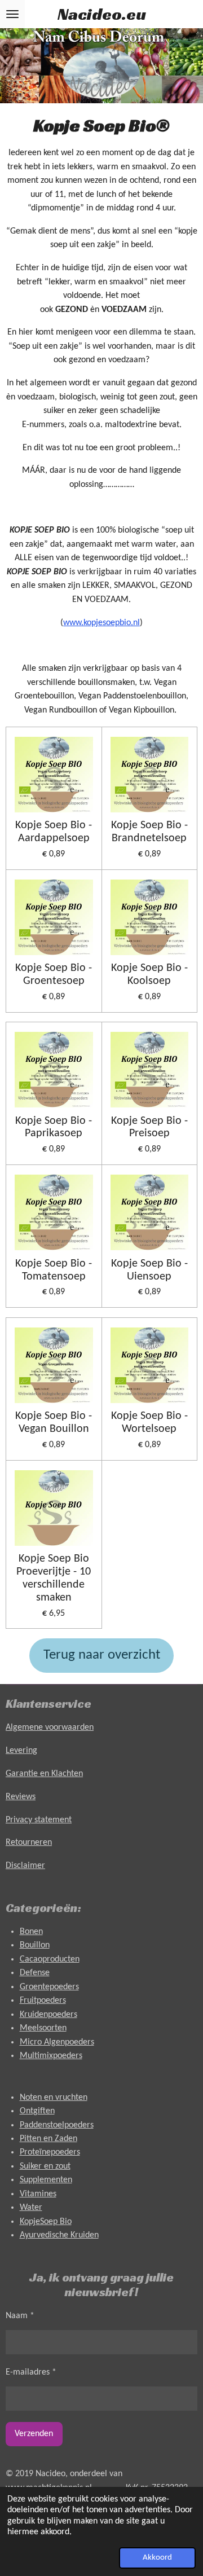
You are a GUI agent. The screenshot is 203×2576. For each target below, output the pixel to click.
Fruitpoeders (43, 2001)
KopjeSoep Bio (46, 2222)
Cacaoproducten (50, 1959)
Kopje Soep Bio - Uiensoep (149, 1270)
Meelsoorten (43, 2028)
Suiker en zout (45, 2166)
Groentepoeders (49, 1987)
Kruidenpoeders (48, 2015)
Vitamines (38, 2194)
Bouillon (35, 1945)
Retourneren (29, 1843)
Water (31, 2208)
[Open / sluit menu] (12, 14)
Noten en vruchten (54, 2098)
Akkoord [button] (157, 2558)
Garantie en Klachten (44, 1774)
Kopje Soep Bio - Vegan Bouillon (54, 1423)
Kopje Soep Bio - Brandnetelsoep (149, 832)
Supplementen (46, 2180)
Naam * (20, 2316)
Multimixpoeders (51, 2056)
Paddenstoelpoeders (57, 2125)
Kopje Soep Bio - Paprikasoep (54, 1127)
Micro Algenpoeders (57, 2042)
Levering (21, 1751)
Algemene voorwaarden (50, 1727)
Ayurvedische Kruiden (59, 2235)
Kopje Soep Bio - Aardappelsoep (54, 832)
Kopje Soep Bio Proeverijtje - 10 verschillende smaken (54, 1578)
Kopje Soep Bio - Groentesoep (54, 975)
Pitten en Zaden (48, 2139)
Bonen (31, 1932)
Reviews (21, 1797)
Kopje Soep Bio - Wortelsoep (149, 1423)
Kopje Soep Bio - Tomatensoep (54, 1270)
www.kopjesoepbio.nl (101, 623)
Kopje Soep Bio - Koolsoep (149, 975)
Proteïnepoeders (50, 2152)
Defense (35, 1973)
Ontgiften (37, 2111)
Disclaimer (25, 1866)
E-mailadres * (31, 2372)
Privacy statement (39, 1820)
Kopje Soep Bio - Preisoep (149, 1127)
